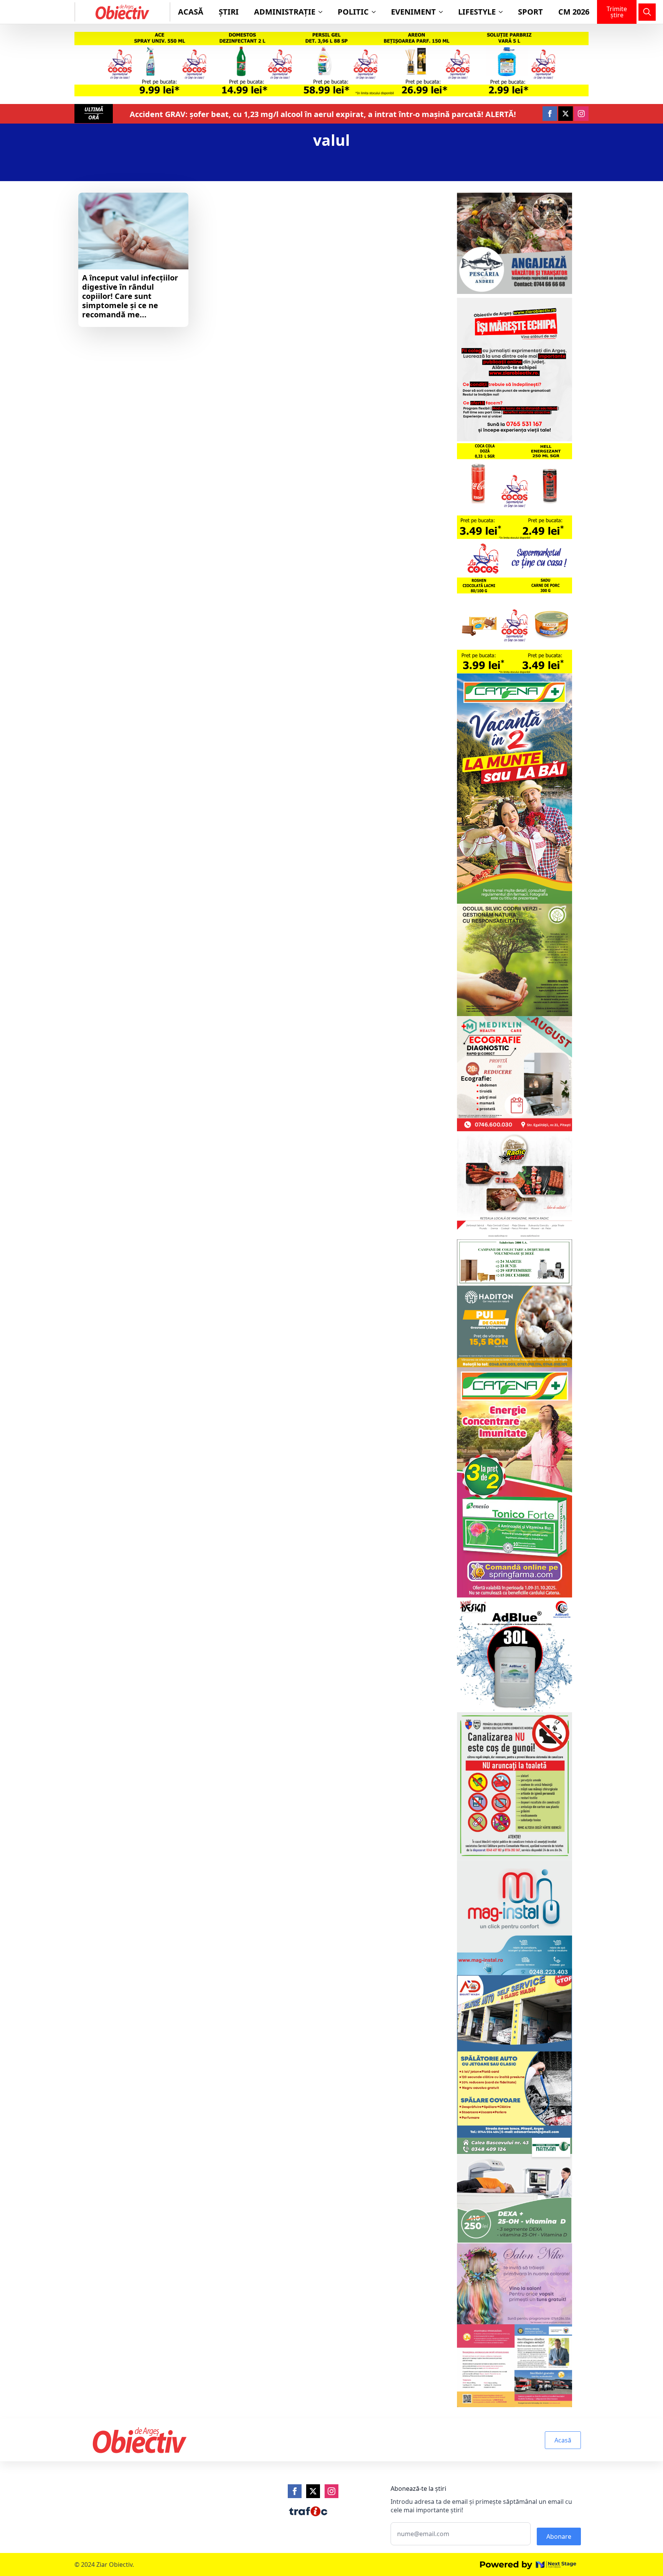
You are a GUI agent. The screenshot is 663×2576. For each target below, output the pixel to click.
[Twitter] (313, 2491)
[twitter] (566, 114)
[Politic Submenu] (376, 12)
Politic (353, 12)
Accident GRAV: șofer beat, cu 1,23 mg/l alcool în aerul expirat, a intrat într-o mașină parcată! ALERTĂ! (323, 114)
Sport (530, 12)
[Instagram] (331, 2491)
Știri (229, 12)
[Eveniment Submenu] (443, 12)
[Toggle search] (647, 12)
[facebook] (550, 114)
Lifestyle (477, 12)
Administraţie (285, 12)
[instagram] (581, 114)
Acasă (191, 12)
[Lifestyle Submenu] (503, 12)
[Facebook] (295, 2491)
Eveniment (413, 12)
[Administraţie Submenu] (323, 12)
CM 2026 (574, 12)
